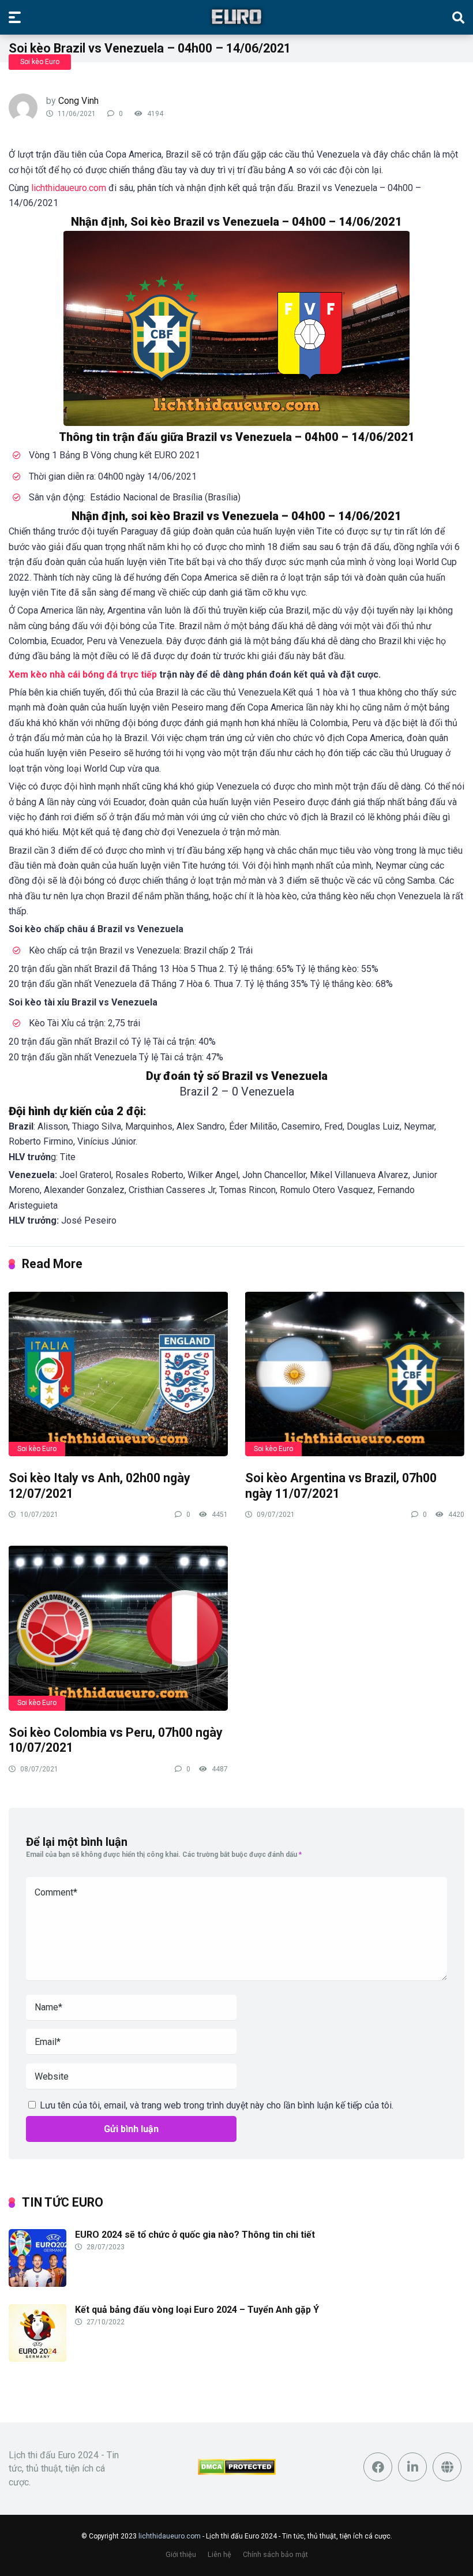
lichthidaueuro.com (170, 2536)
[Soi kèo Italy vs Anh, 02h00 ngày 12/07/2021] (118, 1373)
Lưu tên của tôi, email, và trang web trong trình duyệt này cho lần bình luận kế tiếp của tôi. (217, 2105)
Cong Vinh (78, 101)
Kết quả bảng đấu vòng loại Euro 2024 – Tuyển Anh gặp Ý (197, 2310)
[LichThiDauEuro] (236, 17)
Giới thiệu (181, 2554)
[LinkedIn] (412, 2467)
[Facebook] (378, 2467)
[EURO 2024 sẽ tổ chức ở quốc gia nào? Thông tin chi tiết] (37, 2284)
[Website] (447, 2467)
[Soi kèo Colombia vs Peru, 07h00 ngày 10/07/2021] (118, 1627)
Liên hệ (219, 2554)
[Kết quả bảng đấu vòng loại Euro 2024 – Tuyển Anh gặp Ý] (37, 2359)
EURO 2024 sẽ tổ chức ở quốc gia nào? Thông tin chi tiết (195, 2235)
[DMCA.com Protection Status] (237, 2472)
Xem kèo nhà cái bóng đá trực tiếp (83, 674)
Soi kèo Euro (40, 62)
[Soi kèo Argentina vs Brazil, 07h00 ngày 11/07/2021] (355, 1373)
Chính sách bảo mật (275, 2554)
